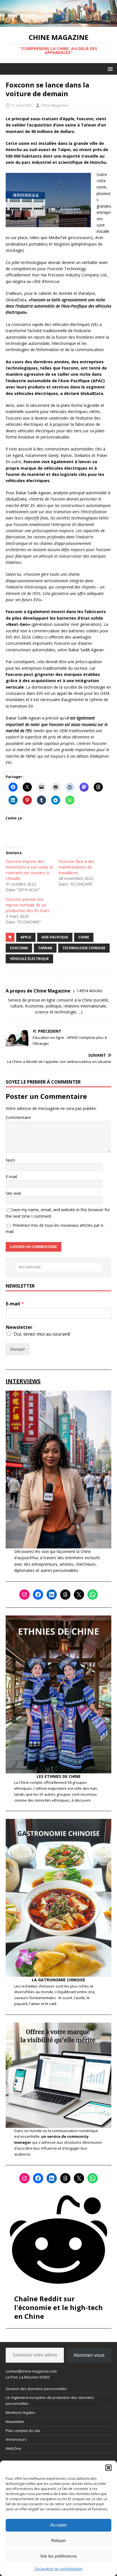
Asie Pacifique (55, 937)
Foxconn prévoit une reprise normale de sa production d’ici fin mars (28, 905)
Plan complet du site (23, 2431)
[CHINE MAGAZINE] (58, 24)
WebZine (13, 2448)
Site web (13, 1193)
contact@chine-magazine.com (31, 2371)
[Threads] (65, 1595)
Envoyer (18, 1349)
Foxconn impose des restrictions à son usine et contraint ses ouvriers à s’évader (29, 870)
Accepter (59, 2525)
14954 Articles (90, 991)
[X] (79, 1595)
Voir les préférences (58, 2556)
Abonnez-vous (89, 2355)
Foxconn (19, 948)
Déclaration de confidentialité (58, 2569)
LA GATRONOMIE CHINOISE (58, 1980)
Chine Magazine (55, 105)
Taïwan (45, 948)
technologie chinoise (84, 948)
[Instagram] (24, 1595)
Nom (10, 1160)
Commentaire (18, 1117)
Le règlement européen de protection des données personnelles (50, 2400)
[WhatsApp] (93, 1595)
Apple (26, 937)
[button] (108, 2468)
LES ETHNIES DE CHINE (59, 1776)
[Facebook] (38, 1595)
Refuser (58, 2540)
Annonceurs (16, 2439)
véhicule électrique (29, 959)
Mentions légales (20, 2412)
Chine (84, 937)
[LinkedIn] (52, 1595)
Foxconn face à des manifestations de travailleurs (77, 867)
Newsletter (19, 1327)
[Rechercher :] (59, 1267)
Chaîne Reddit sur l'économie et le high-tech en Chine (58, 2307)
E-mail (11, 1177)
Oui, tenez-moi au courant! (42, 1334)
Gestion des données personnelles (36, 2389)
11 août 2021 (22, 105)
